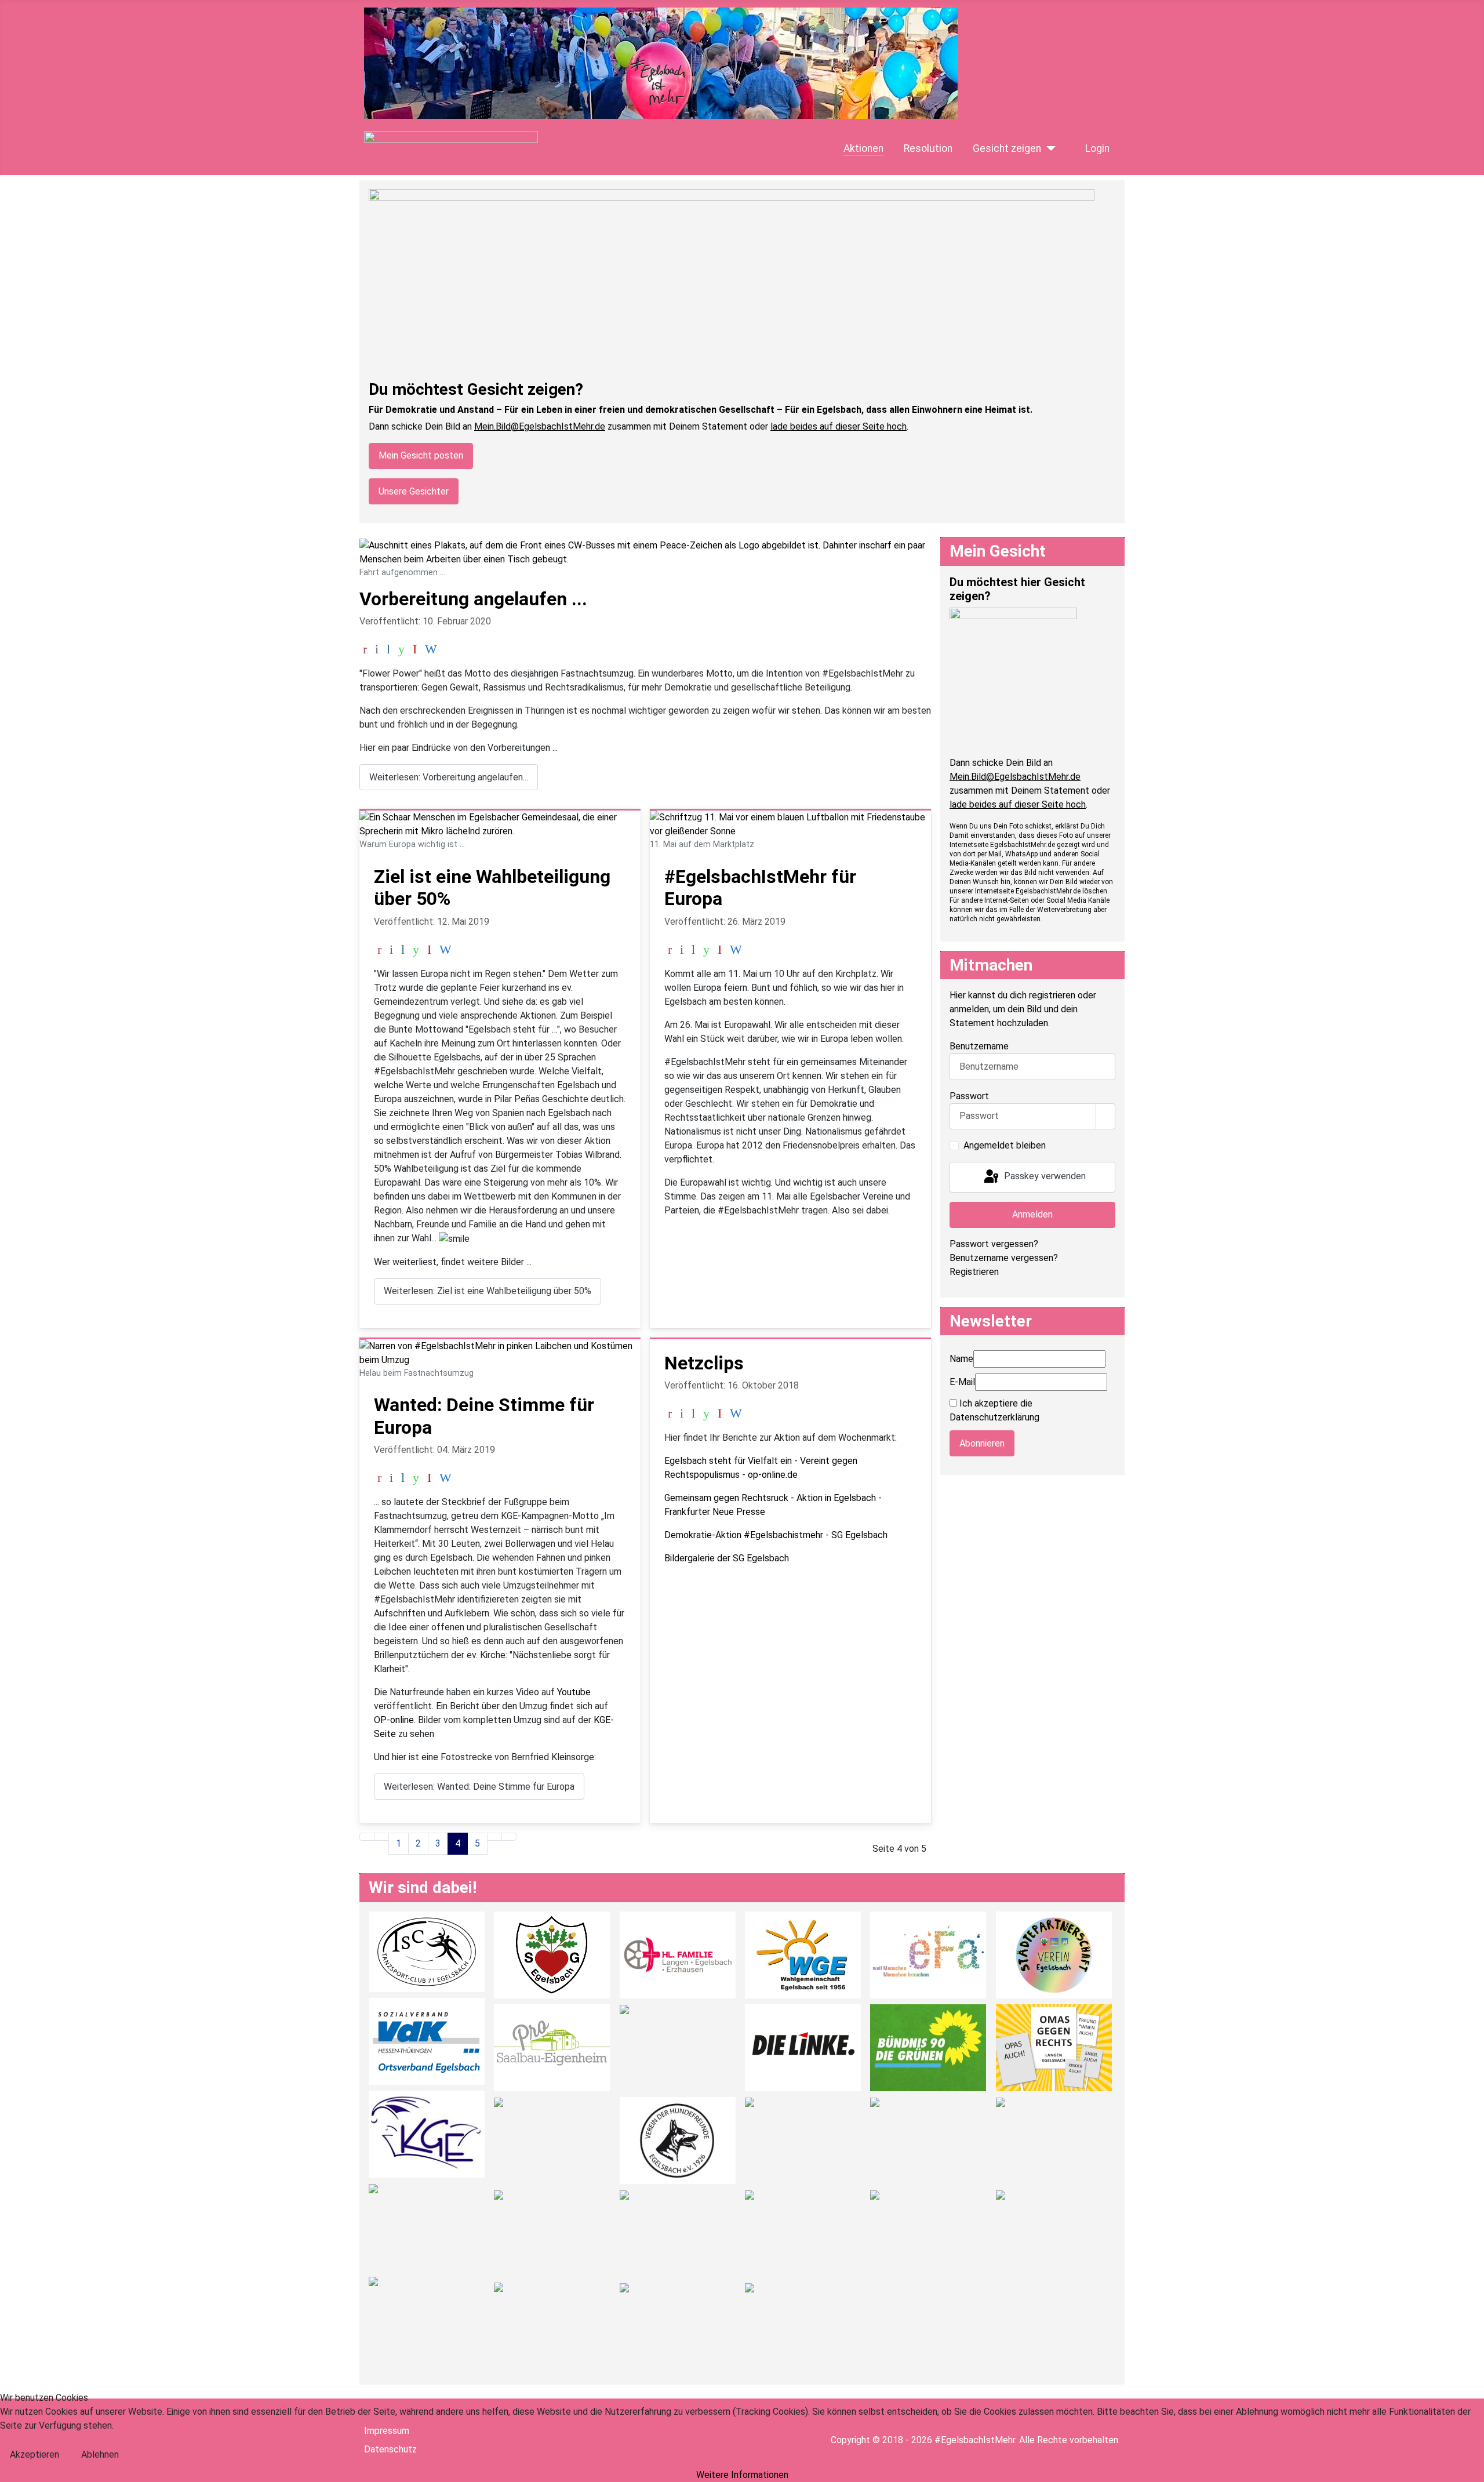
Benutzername (979, 1046)
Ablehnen (100, 2454)
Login (1097, 148)
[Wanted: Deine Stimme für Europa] (500, 1352)
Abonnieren (982, 1443)
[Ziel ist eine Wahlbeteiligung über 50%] (500, 824)
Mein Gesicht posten (421, 455)
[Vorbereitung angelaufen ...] (645, 552)
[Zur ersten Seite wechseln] (367, 1837)
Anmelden (1032, 1214)
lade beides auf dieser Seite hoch (839, 426)
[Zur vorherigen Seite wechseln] (381, 1837)
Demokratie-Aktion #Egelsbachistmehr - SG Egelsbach (776, 1535)
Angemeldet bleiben (1005, 1145)
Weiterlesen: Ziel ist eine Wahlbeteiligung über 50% (488, 1291)
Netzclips (704, 1363)
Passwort (969, 1096)
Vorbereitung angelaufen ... (473, 599)
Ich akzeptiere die (994, 1410)
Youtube (574, 1692)
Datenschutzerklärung (994, 1417)
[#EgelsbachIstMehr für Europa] (790, 824)
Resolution (928, 148)
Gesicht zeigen (1007, 148)
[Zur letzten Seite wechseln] (509, 1837)
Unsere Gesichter (414, 491)
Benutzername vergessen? (1004, 1258)
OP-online (394, 1720)
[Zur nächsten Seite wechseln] (494, 1837)
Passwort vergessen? (994, 1244)
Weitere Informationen (742, 2475)
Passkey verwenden (1044, 1176)
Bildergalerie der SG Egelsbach (727, 1558)
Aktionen (863, 148)
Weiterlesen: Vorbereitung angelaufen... (449, 777)
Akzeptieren (34, 2454)
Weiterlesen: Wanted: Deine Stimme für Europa (479, 1787)
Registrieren (974, 1272)
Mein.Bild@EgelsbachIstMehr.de (540, 426)
